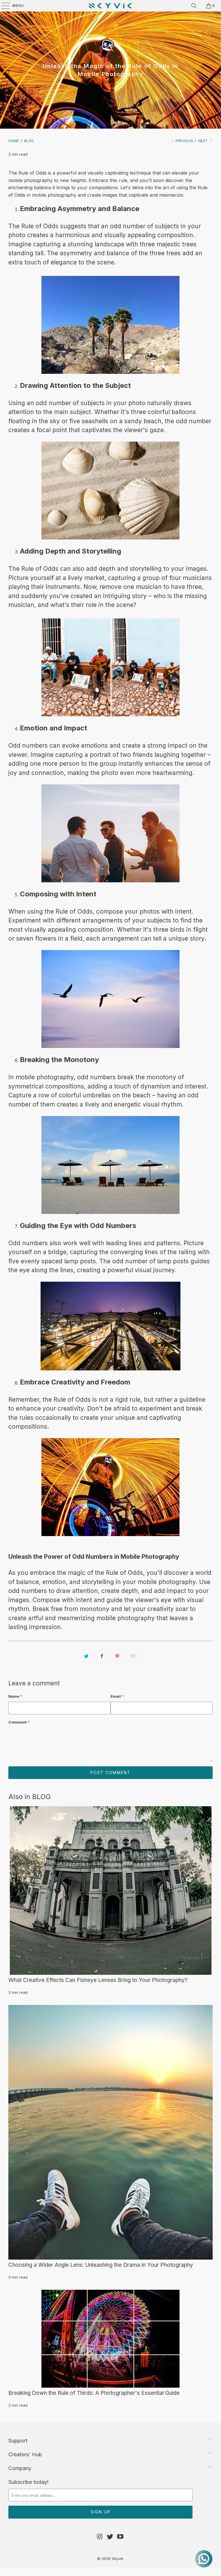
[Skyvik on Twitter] (110, 2537)
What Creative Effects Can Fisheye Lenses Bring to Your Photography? (98, 1980)
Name (15, 1696)
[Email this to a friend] (133, 1656)
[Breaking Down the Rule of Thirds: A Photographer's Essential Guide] (110, 2339)
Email (117, 1696)
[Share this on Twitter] (86, 1656)
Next (203, 141)
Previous (184, 141)
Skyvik (118, 2558)
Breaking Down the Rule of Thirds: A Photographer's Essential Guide (94, 2393)
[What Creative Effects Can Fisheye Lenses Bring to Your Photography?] (110, 1891)
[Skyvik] (110, 6)
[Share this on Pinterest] (117, 1656)
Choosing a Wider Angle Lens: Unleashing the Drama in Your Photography (101, 2265)
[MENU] (3, 6)
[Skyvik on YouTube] (121, 2537)
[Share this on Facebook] (102, 1656)
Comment (19, 1722)
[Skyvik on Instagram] (100, 2537)
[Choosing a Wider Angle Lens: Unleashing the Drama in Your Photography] (110, 2132)
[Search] (194, 6)
